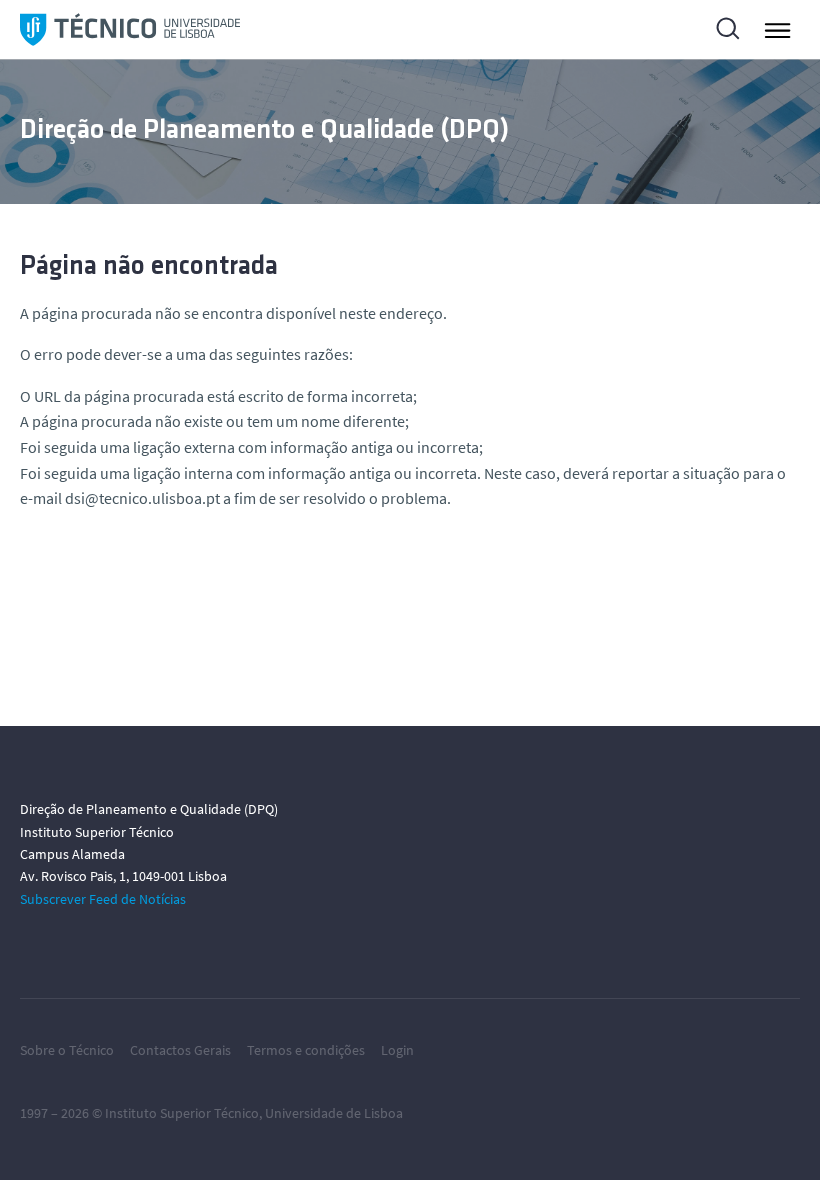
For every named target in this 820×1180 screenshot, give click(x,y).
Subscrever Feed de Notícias (103, 899)
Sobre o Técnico (67, 1050)
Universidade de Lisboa (334, 1113)
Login (397, 1050)
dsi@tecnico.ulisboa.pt (142, 498)
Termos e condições (306, 1050)
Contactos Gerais (180, 1050)
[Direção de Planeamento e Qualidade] (130, 29)
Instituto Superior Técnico (182, 1113)
